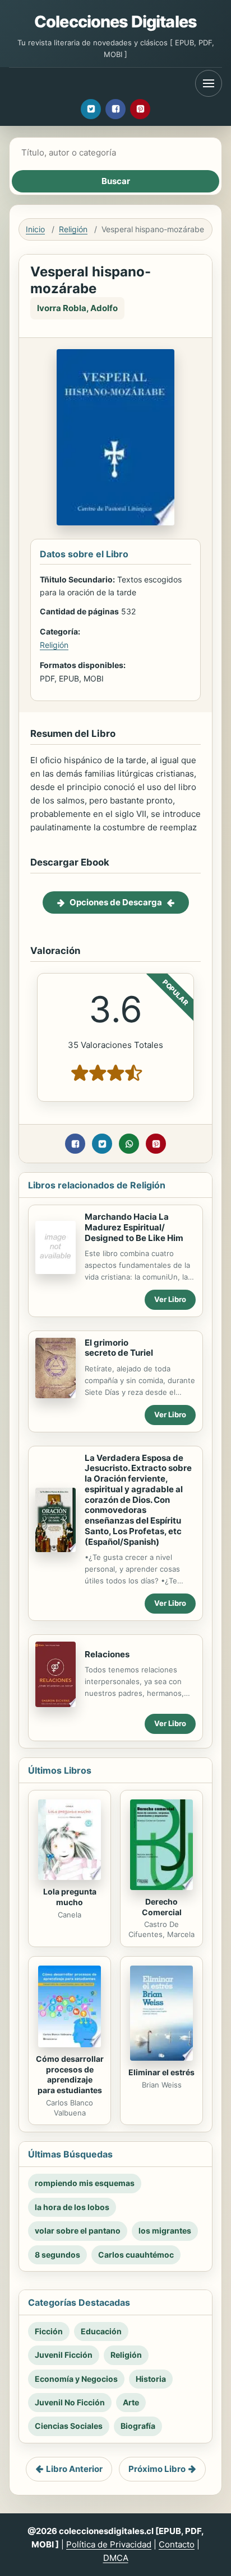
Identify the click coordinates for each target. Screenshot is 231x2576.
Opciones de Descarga (116, 902)
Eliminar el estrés (161, 2072)
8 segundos (57, 2255)
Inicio (35, 229)
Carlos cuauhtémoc (136, 2255)
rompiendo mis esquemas (85, 2183)
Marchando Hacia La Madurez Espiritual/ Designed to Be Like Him (134, 1227)
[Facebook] (115, 109)
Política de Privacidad (109, 2544)
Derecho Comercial (162, 1907)
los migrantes (165, 2231)
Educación (101, 2331)
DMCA (116, 2558)
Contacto (177, 2544)
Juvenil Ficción (64, 2355)
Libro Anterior (74, 2469)
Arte (131, 2402)
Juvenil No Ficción (70, 2402)
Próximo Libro (157, 2469)
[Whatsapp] (129, 1144)
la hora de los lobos (72, 2207)
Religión (73, 229)
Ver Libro (170, 1299)
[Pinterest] (140, 109)
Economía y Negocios (76, 2379)
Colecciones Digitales (115, 22)
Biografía (138, 2426)
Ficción (49, 2331)
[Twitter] (91, 109)
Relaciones (107, 1654)
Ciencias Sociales (69, 2426)
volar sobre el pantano (78, 2231)
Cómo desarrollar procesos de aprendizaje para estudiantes (70, 2075)
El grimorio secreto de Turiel (119, 1348)
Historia (151, 2379)
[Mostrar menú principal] (209, 83)
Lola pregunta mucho (70, 1897)
